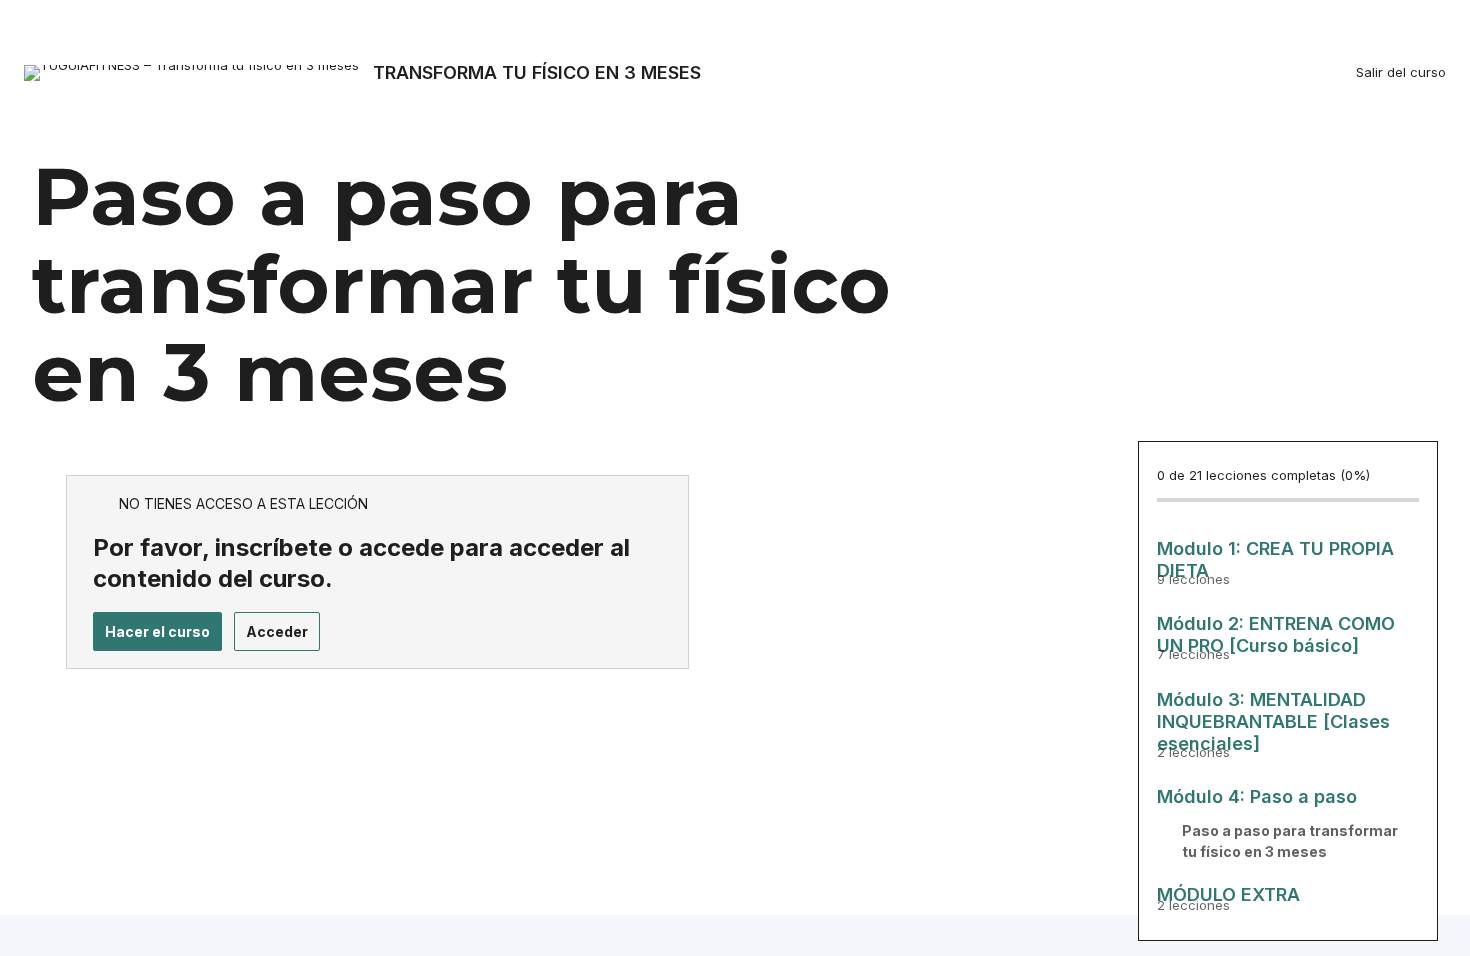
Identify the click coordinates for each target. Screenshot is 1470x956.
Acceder (277, 631)
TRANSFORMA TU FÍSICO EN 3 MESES (537, 72)
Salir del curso (1401, 72)
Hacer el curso (157, 631)
